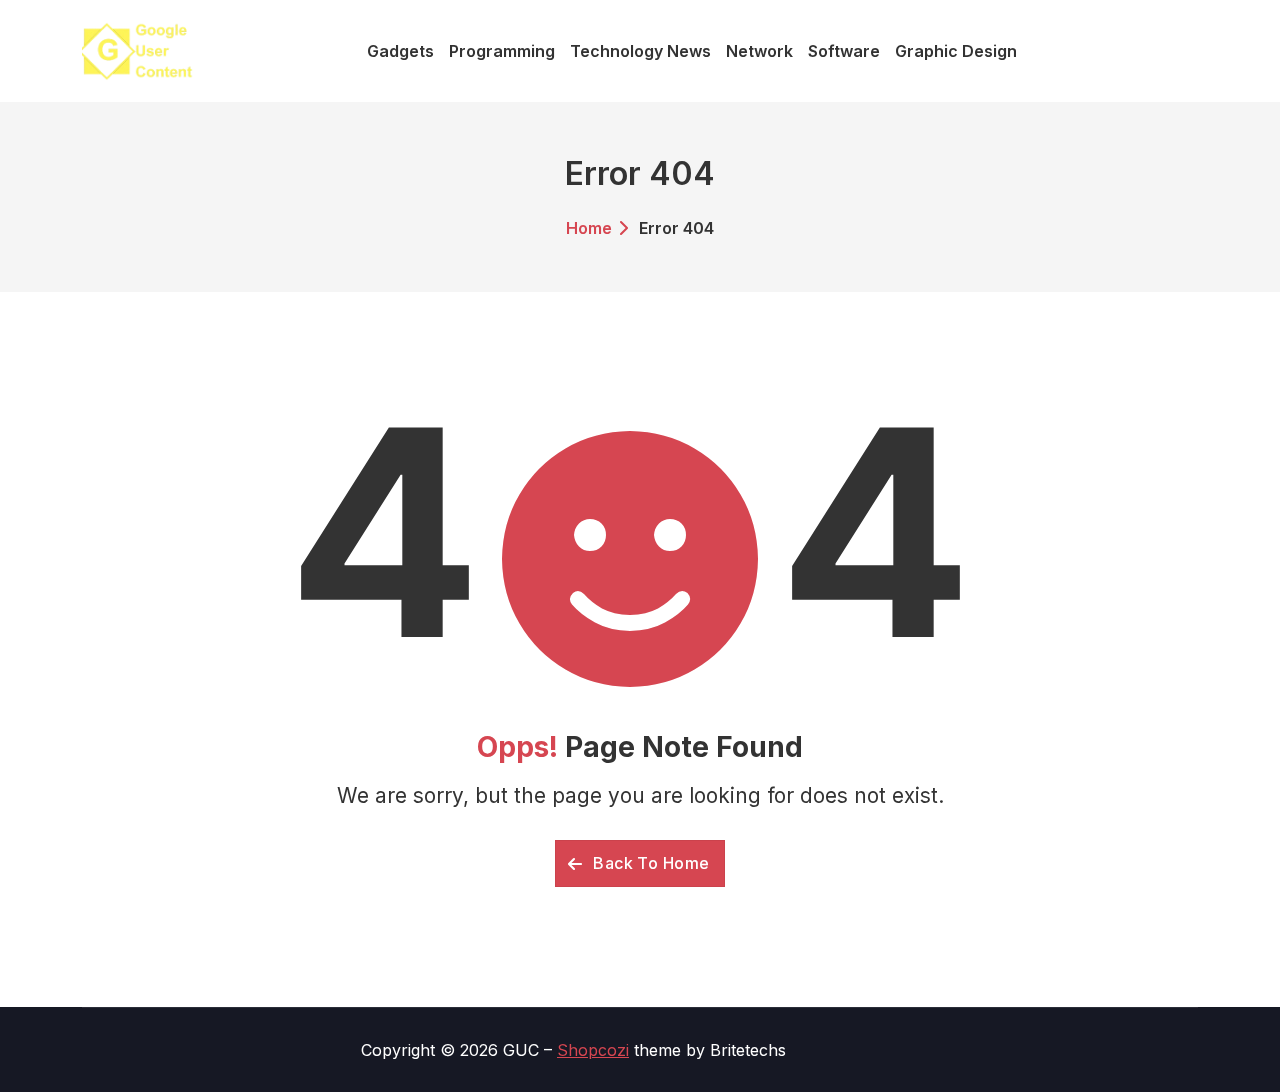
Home (589, 228)
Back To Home (649, 863)
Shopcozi (593, 1050)
